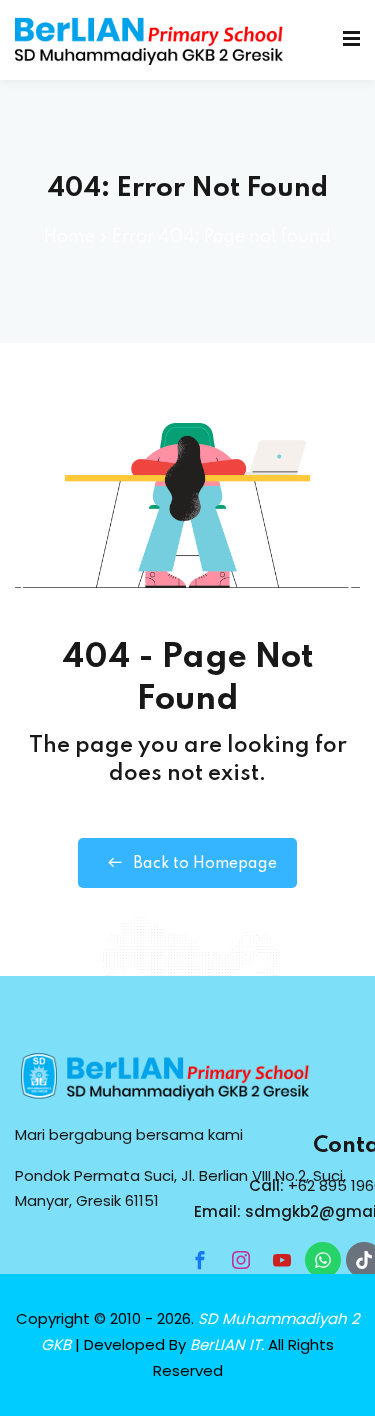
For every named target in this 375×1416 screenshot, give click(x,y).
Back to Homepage (205, 864)
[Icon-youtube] (282, 1260)
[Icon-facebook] (200, 1260)
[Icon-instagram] (241, 1260)
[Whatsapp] (323, 1260)
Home (69, 237)
